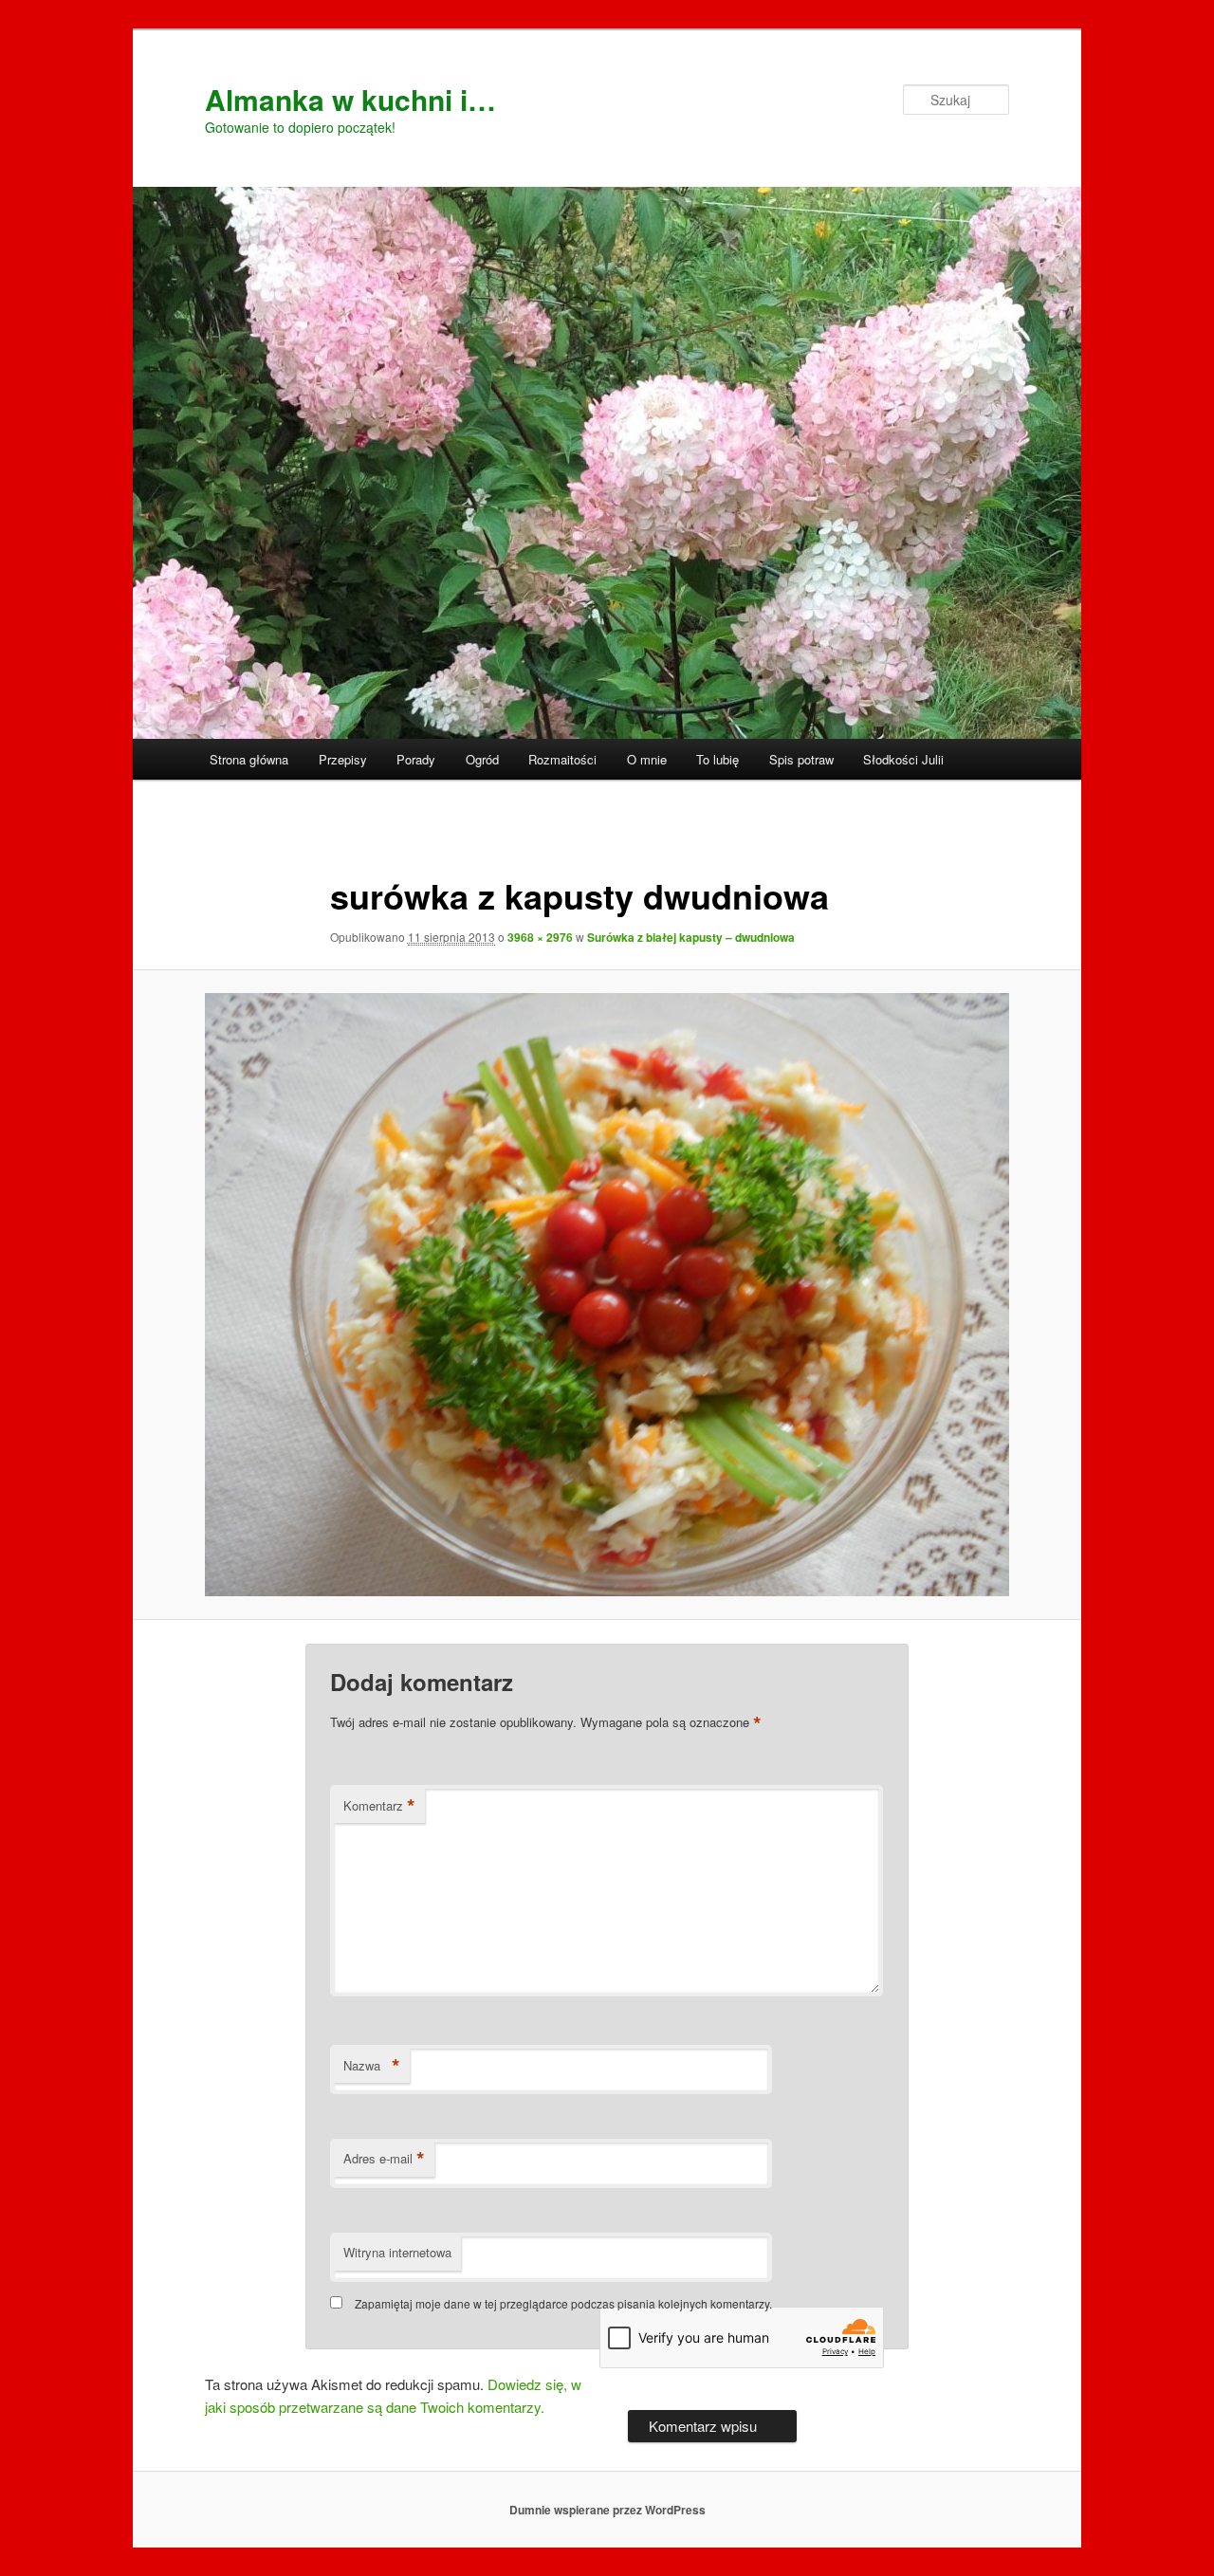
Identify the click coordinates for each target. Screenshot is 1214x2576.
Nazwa (372, 2066)
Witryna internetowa (397, 2252)
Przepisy (343, 759)
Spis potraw (801, 759)
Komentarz (379, 1806)
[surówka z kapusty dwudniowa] (607, 1295)
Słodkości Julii (903, 759)
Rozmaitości (562, 759)
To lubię (717, 759)
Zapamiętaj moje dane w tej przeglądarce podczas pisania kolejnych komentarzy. (563, 2303)
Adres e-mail (384, 2159)
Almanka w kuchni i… (350, 99)
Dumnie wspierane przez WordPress (607, 2510)
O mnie (647, 759)
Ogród (482, 759)
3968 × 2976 (540, 937)
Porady (416, 759)
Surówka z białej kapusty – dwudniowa (691, 937)
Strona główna (249, 759)
